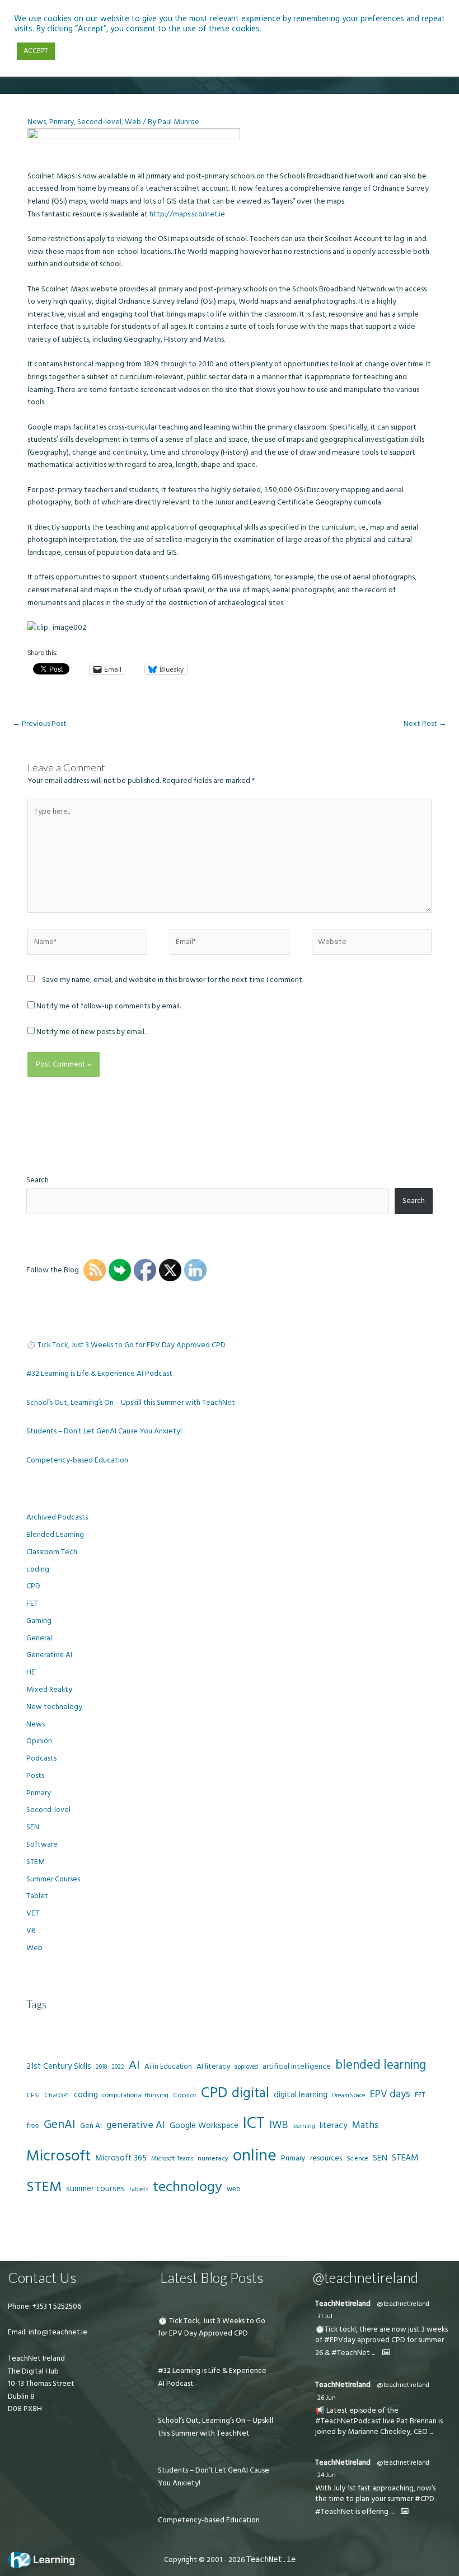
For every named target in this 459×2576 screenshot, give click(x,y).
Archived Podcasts (57, 1517)
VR (31, 1931)
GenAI (60, 2125)
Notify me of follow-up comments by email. (109, 1006)
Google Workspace (204, 2126)
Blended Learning (55, 1535)
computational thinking (135, 2096)
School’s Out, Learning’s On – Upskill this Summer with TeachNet (131, 1403)
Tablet (37, 1896)
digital (250, 2093)
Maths (365, 2125)
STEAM (405, 2158)
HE (31, 1672)
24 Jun (327, 2475)
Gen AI (91, 2126)
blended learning (381, 2065)
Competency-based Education (77, 1460)
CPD (33, 1586)
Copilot (185, 2095)
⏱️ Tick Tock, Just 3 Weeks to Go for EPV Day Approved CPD (126, 1345)
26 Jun (327, 2398)
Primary (62, 122)
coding (38, 1569)
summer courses (95, 2189)
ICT (254, 2123)
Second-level (99, 122)
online (255, 2156)
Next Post (425, 724)
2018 (101, 2067)
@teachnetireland (403, 2304)
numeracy (213, 2159)
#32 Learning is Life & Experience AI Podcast (99, 1374)
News (37, 122)
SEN (33, 1827)
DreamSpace (349, 2095)
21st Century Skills (59, 2066)
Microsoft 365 (121, 2158)
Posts (35, 1776)
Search (38, 1180)
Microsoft (58, 2156)
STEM (36, 1862)
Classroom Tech (52, 1552)
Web (133, 122)
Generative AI (49, 1655)
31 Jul (325, 2316)
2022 (118, 2067)
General (39, 1638)
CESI (33, 2095)
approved (246, 2067)
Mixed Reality (49, 1690)
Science (357, 2159)
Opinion (39, 1741)
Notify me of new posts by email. (91, 1032)
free (33, 2126)
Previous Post (39, 724)
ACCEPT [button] (36, 51)
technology (188, 2187)
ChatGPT (57, 2096)
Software (42, 1844)
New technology (54, 1707)
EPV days (390, 2094)
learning (304, 2126)
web (233, 2189)
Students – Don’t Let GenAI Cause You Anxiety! (104, 1431)
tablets (139, 2190)
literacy (334, 2126)
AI (134, 2065)
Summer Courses (53, 1879)
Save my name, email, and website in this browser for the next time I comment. (173, 980)
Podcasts (41, 1758)
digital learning (301, 2095)
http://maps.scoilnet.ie (187, 214)
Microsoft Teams (172, 2159)
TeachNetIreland (343, 2304)
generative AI (136, 2125)
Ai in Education (168, 2067)
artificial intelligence (297, 2067)
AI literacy (213, 2067)
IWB (278, 2125)
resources (326, 2158)
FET (32, 1603)
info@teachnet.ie (57, 2332)
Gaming (39, 1621)
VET (33, 1913)
